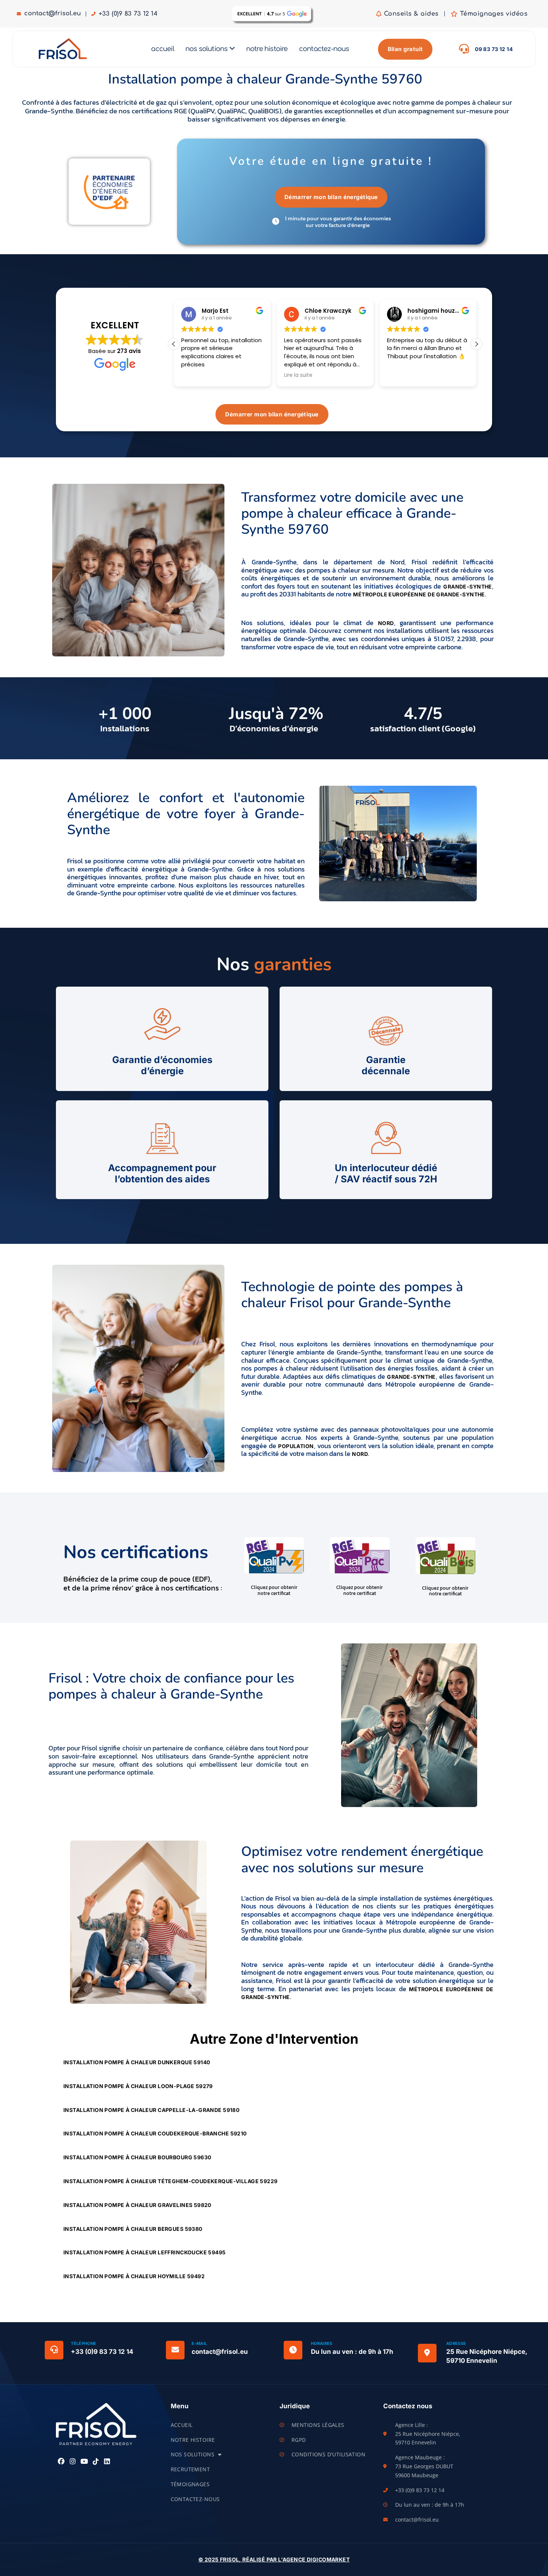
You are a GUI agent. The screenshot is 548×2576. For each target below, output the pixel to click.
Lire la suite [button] (298, 375)
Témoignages (190, 2484)
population (296, 1446)
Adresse (456, 2343)
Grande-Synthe (467, 587)
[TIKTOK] (96, 2462)
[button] (476, 344)
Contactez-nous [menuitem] (324, 49)
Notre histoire (193, 2440)
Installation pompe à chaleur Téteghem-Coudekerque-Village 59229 (171, 2181)
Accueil (182, 2425)
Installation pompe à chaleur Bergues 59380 (133, 2229)
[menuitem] (210, 49)
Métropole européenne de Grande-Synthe (419, 594)
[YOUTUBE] (84, 2462)
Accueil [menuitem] (162, 49)
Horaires (322, 2343)
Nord (386, 623)
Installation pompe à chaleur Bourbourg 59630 (138, 2157)
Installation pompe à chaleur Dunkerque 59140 (137, 2062)
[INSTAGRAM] (73, 2462)
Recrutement (190, 2469)
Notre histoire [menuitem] (267, 49)
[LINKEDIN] (107, 2462)
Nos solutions (193, 2454)
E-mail (199, 2343)
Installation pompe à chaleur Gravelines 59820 (138, 2205)
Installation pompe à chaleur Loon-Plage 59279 (139, 2086)
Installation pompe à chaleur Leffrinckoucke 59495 (145, 2252)
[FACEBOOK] (61, 2462)
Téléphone (84, 2343)
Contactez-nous (195, 2499)
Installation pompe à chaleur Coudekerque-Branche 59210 (156, 2133)
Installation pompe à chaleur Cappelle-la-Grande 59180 (152, 2110)
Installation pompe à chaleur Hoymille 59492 (135, 2276)
